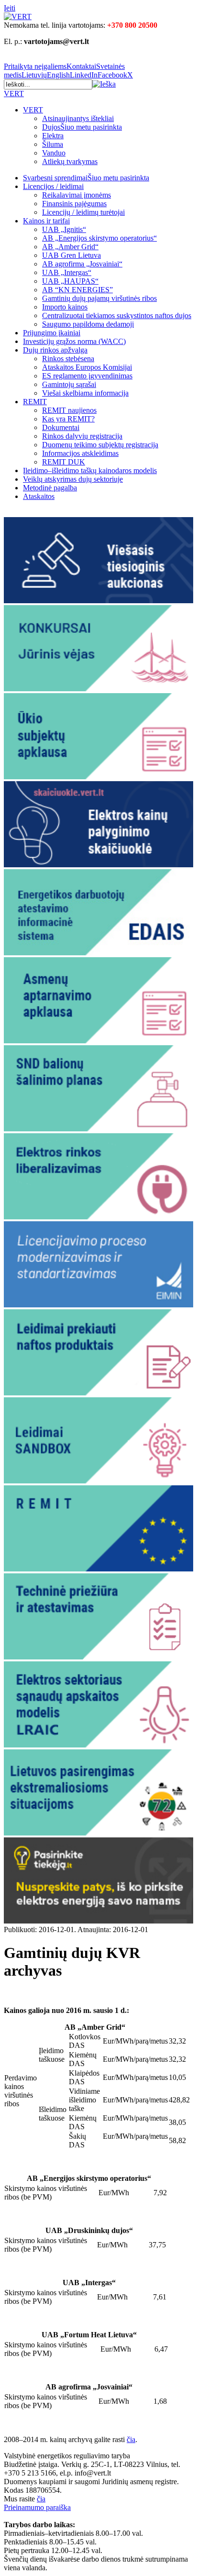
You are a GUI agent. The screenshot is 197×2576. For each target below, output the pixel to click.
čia (131, 2439)
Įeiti (10, 8)
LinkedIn (84, 75)
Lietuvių (34, 75)
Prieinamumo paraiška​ (37, 2507)
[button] (104, 84)
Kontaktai (81, 66)
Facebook (112, 75)
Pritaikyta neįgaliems (35, 66)
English (58, 75)
